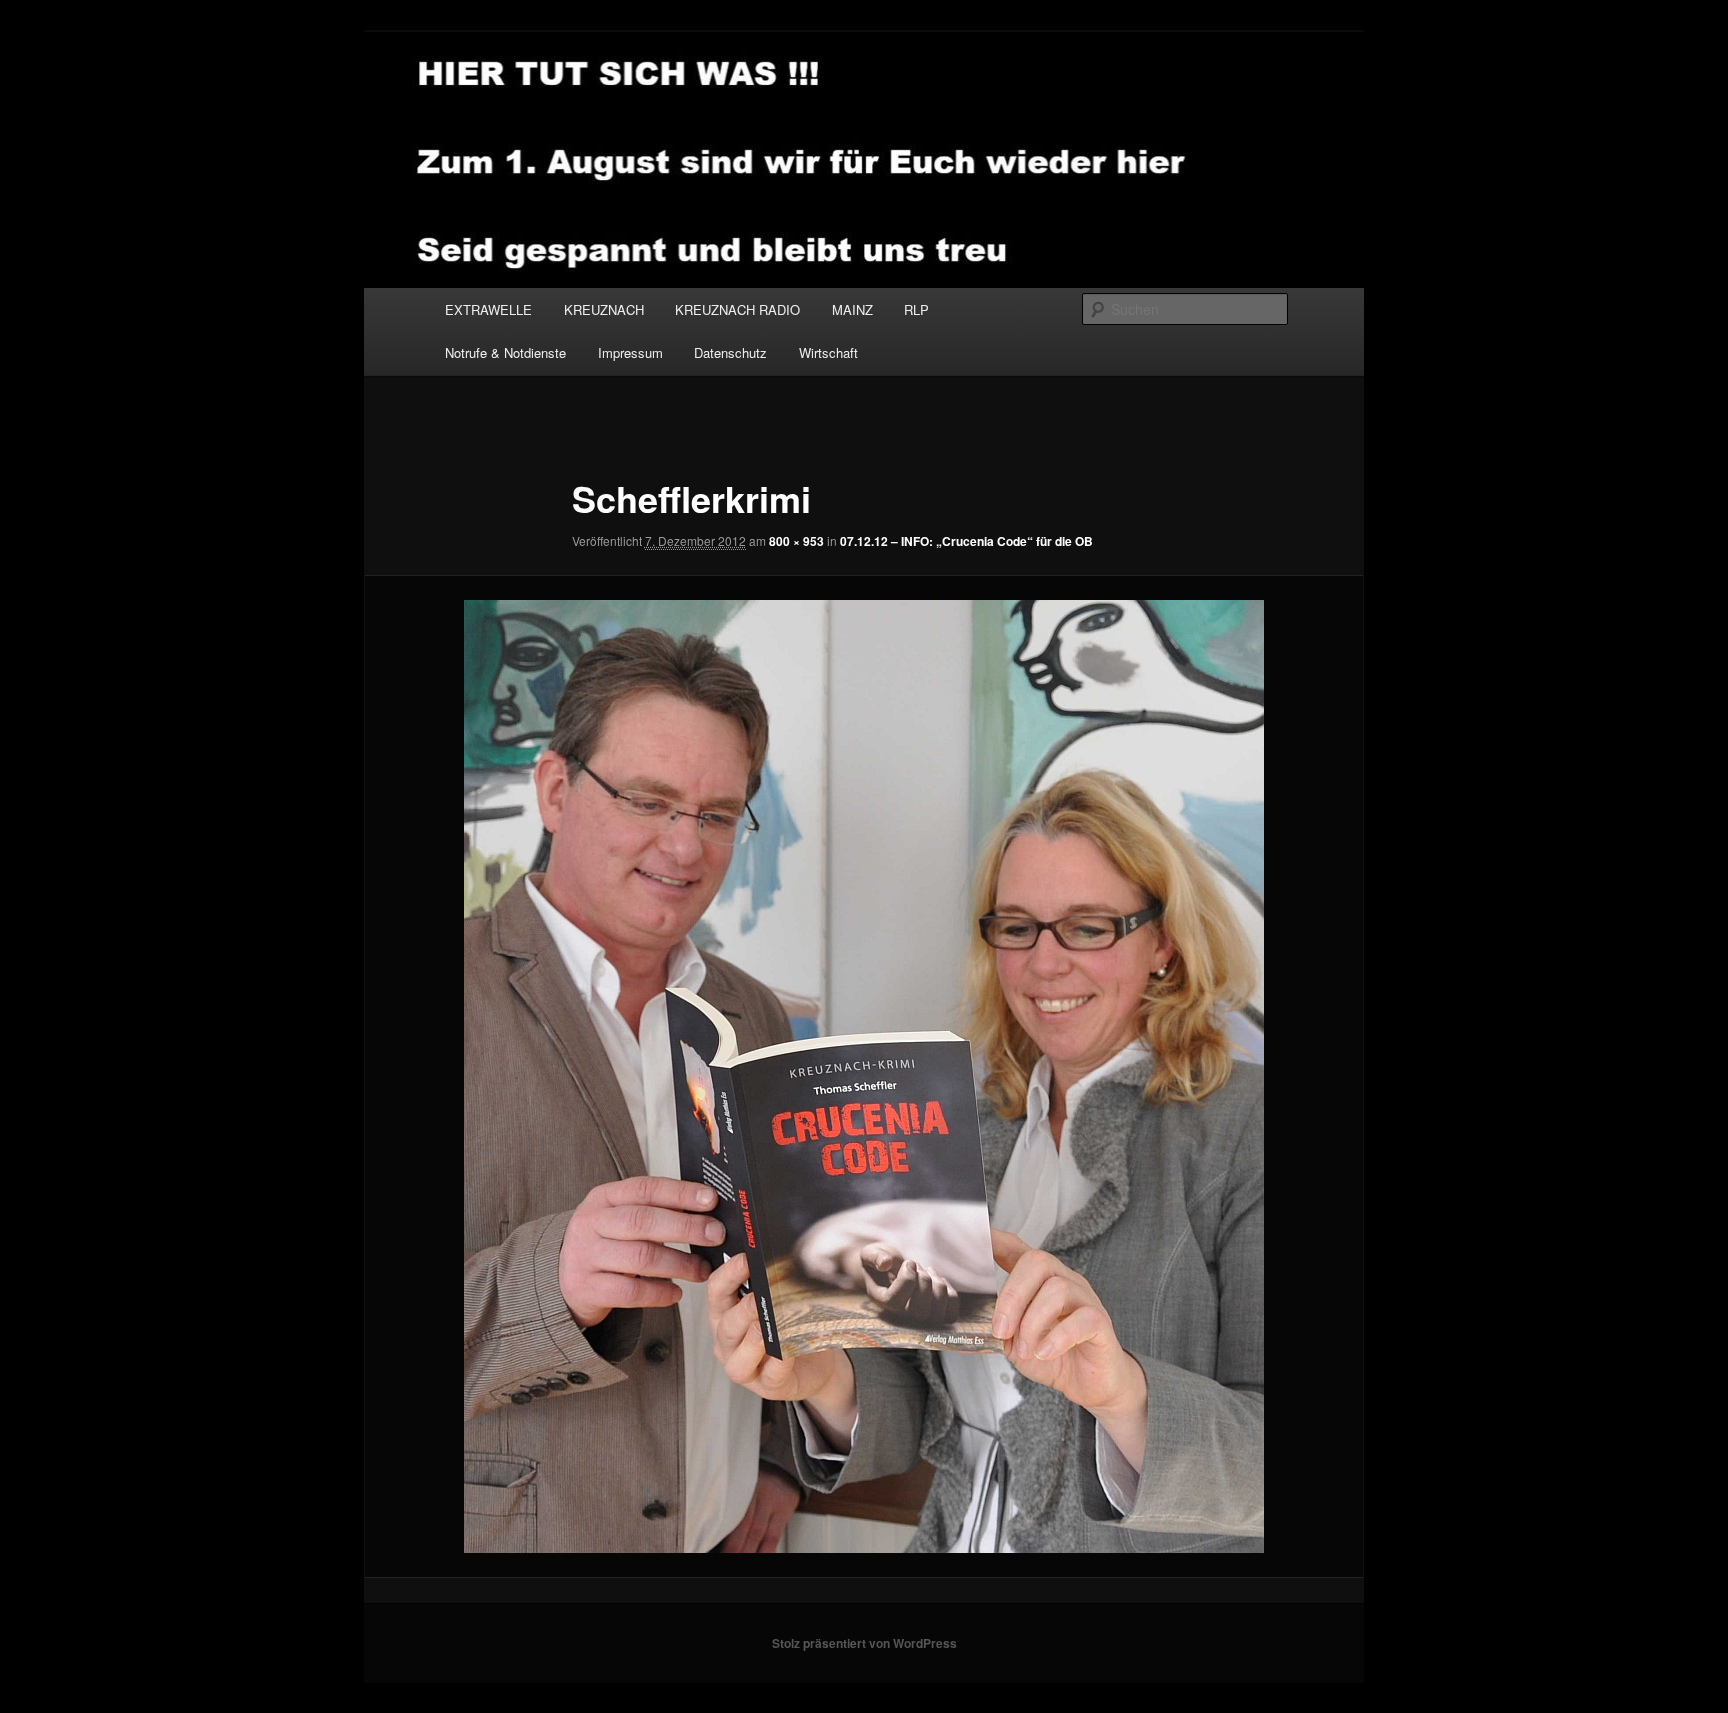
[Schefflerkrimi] (864, 1076)
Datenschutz (730, 352)
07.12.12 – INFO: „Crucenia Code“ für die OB (966, 541)
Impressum (630, 352)
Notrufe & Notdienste (505, 352)
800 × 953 (796, 541)
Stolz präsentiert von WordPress (864, 1643)
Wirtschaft (828, 352)
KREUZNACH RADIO (737, 309)
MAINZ (852, 309)
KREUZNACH (604, 309)
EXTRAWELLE (488, 309)
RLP (916, 309)
